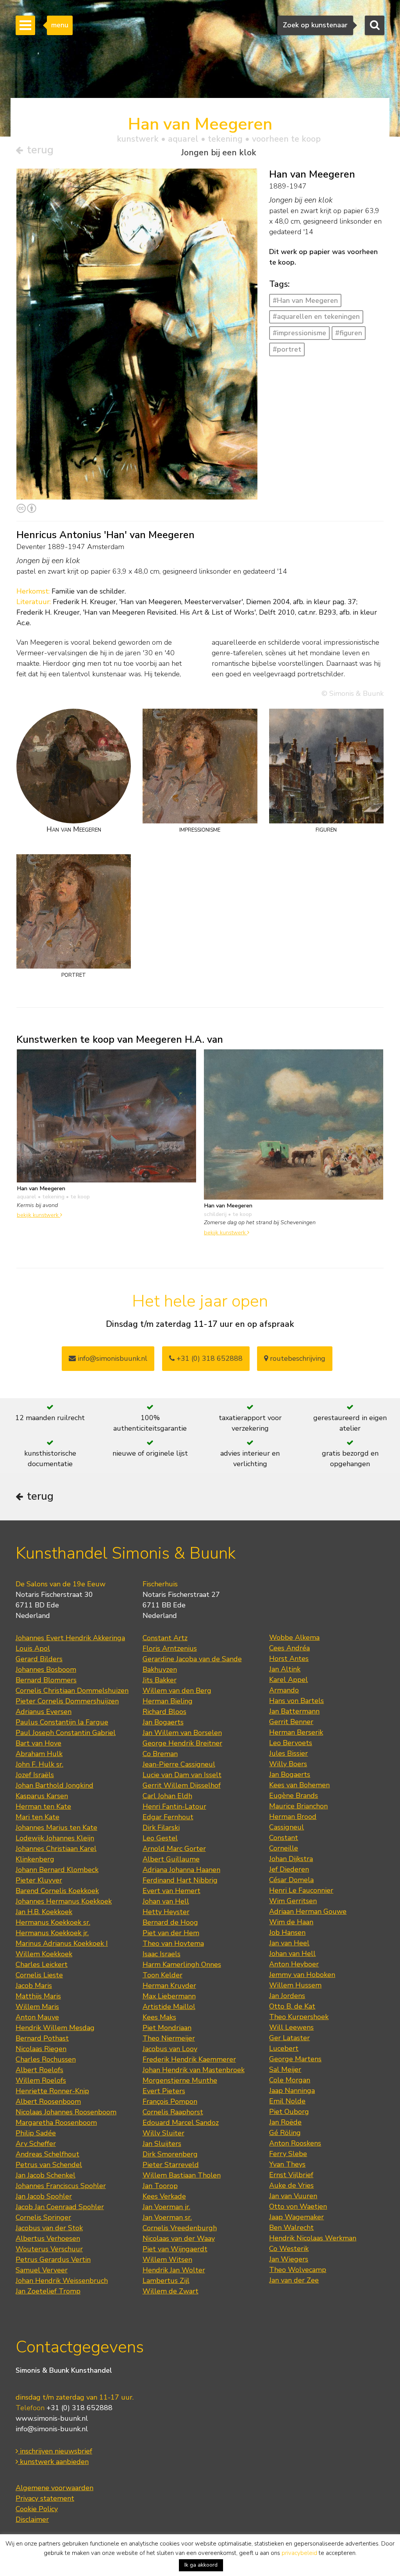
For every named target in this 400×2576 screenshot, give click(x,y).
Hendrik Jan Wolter (174, 2270)
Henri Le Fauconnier (301, 1890)
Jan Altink (285, 1669)
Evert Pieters (164, 2091)
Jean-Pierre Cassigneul (179, 1764)
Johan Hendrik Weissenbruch (62, 2281)
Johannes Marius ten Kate (56, 1828)
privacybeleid (299, 2553)
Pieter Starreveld (171, 2165)
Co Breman (160, 1754)
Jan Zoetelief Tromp (48, 2291)
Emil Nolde (287, 2101)
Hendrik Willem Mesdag (55, 2028)
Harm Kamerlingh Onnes (182, 1964)
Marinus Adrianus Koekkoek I (62, 1943)
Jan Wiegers (289, 2259)
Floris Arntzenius (170, 1648)
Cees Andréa (289, 1648)
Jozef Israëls (35, 1775)
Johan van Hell (166, 1901)
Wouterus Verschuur (49, 2249)
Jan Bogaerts (163, 1722)
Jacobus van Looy (170, 2049)
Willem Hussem (295, 1985)
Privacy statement (45, 2498)
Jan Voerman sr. (167, 2217)
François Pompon (170, 2101)
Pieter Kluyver (39, 1880)
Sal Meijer (285, 2069)
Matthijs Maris (38, 1996)
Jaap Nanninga (292, 2091)
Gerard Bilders (39, 1659)
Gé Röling (285, 2133)
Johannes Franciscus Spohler (61, 2186)
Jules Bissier (288, 1753)
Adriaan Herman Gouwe (308, 1911)
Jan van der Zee (294, 2280)
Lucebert (284, 2048)
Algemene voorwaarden (54, 2488)
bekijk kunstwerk (38, 1215)
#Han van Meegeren (305, 300)
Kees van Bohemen (299, 1785)
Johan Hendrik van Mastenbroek (194, 2070)
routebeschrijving (297, 1358)
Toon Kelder (162, 1975)
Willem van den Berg (177, 1691)
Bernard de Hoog (170, 1922)
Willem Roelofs (41, 2080)
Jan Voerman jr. (166, 2207)
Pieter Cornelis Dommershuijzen (67, 1701)
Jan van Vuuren (293, 2196)
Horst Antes (289, 1659)
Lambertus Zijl (166, 2281)
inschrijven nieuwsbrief (55, 2451)
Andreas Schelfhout (47, 2154)
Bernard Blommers (46, 1680)
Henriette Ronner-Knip (52, 2091)
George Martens (295, 2059)
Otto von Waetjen (298, 2206)
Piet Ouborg (289, 2112)
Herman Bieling (168, 1701)
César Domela (291, 1880)
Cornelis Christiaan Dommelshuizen (72, 1691)
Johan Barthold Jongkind (54, 1785)
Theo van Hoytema (173, 1943)
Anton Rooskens (295, 2143)
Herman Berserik (296, 1732)
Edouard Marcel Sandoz (181, 2123)
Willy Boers (288, 1764)
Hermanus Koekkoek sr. (53, 1922)
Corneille (284, 1848)
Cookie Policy (37, 2509)
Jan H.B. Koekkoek (44, 1912)
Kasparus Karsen (42, 1796)
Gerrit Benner (291, 1722)
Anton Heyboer (294, 1964)
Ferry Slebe (288, 2154)
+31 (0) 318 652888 (209, 1358)
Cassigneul (287, 1827)
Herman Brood (293, 1817)
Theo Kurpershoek (299, 2017)
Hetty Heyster (166, 1912)
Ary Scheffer (36, 2144)
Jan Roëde (285, 2122)
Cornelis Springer (43, 2217)
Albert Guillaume (171, 1859)
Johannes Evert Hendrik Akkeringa (70, 1638)
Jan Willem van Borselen (182, 1733)
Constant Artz (165, 1638)
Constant (284, 1838)
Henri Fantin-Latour (174, 1806)
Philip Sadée (36, 2133)
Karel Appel (288, 1680)
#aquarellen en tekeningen (316, 316)
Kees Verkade (164, 2196)
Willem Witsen (167, 2260)
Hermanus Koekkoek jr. (52, 1933)
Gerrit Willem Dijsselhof (182, 1785)
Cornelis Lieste (39, 1975)
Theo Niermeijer (169, 2038)
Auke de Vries (291, 2185)
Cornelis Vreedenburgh (180, 2228)
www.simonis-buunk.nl (52, 2418)
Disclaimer (32, 2519)
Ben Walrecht (291, 2228)
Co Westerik (289, 2249)
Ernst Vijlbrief (291, 2175)
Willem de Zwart (171, 2291)
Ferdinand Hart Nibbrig (180, 1880)
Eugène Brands (294, 1796)
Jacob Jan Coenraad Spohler (60, 2207)
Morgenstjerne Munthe (180, 2080)
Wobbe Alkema (294, 1637)
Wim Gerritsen (293, 1901)
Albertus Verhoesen (48, 2238)
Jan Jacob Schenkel (46, 2175)
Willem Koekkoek (44, 1954)
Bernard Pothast (42, 2038)
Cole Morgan (290, 2080)
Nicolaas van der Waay (179, 2238)
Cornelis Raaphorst (173, 2112)
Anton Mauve (37, 2017)
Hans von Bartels (296, 1701)
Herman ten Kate (43, 1806)
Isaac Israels (162, 1954)
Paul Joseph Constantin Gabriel (66, 1733)
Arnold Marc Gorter (174, 1849)
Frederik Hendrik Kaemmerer (189, 2059)
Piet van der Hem (171, 1933)
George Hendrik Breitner (182, 1743)
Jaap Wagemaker (296, 2217)
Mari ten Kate (37, 1817)
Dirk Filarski (161, 1828)
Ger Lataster (289, 2038)
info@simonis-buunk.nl (52, 2429)
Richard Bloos (164, 1712)
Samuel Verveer (42, 2270)
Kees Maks (159, 2017)
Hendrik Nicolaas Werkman (313, 2238)
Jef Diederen (289, 1869)
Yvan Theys (287, 2164)
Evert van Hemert (171, 1891)
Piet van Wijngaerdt (175, 2249)
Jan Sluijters (162, 2144)
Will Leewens (291, 2027)
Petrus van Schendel (49, 2165)
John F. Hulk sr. (39, 1764)
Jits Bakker (160, 1680)
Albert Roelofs (39, 2070)
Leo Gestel (160, 1838)
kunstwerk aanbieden (53, 2462)
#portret (287, 349)
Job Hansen (287, 1932)
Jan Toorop (160, 2186)
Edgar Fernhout (168, 1817)
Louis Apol (33, 1648)
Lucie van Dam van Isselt (182, 1775)
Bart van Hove (38, 1743)
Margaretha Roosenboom (56, 2123)
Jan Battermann (294, 1711)
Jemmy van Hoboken (302, 1975)
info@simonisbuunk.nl (112, 1358)
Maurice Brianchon (298, 1806)
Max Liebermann (169, 1996)
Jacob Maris (34, 1986)
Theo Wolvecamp (298, 2270)
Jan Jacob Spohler (44, 2196)
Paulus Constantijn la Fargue (62, 1722)
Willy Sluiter (163, 2133)
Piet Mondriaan (167, 2028)
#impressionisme (299, 333)
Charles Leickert (42, 1964)
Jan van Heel (289, 1943)
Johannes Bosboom (46, 1669)
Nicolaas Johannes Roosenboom (66, 2112)
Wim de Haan (291, 1922)
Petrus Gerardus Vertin (53, 2260)
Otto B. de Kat (292, 2006)
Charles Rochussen (46, 2059)
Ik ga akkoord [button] (201, 2565)
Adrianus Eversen (44, 1712)
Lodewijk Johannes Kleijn (55, 1838)
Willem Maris (37, 2007)
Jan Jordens (287, 1996)
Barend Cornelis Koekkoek (57, 1891)
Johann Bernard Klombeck (57, 1870)
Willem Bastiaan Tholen (182, 2175)
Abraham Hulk (39, 1754)
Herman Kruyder (169, 1986)
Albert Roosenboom (48, 2101)
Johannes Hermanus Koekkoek (64, 1901)
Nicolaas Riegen (41, 2049)
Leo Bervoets (291, 1743)
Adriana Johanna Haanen (181, 1870)
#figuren (349, 333)
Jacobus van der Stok (49, 2228)
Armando (284, 1690)
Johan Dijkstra (291, 1859)
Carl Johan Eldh (167, 1796)
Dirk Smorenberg (170, 2154)
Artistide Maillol (169, 2007)
